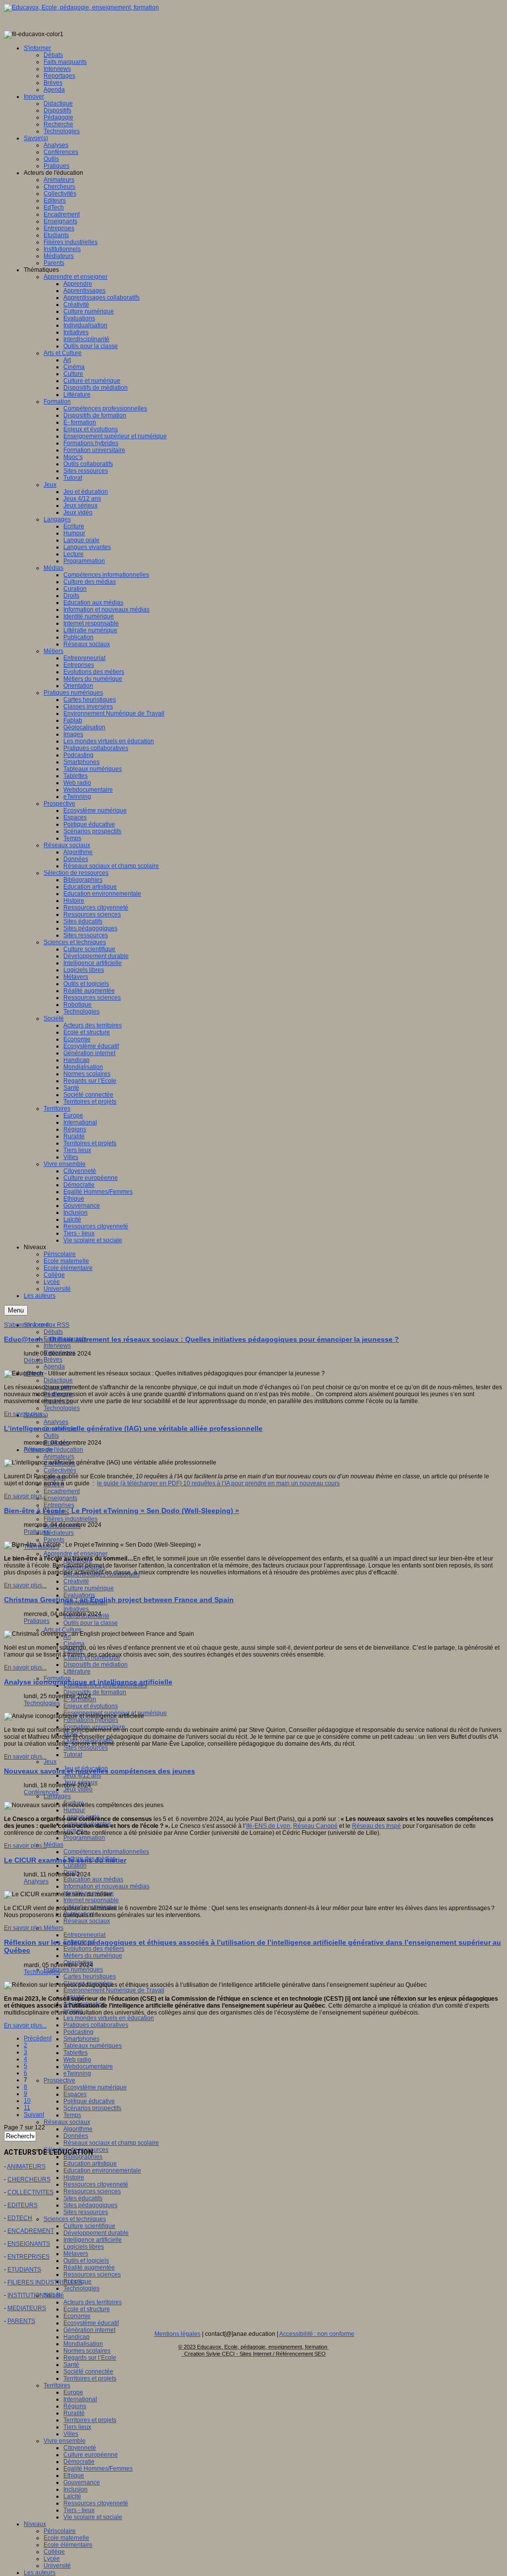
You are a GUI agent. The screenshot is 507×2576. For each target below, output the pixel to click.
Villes (71, 2434)
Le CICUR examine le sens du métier (65, 1860)
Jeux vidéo (78, 1789)
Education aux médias (93, 1879)
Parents (54, 1540)
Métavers (76, 2254)
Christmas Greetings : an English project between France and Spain (119, 1600)
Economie (77, 2316)
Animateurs (59, 1457)
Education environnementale (102, 2171)
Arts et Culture (63, 1630)
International (80, 2399)
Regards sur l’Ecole (90, 2358)
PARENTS (21, 2321)
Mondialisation (83, 2344)
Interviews (57, 1346)
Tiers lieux (77, 2427)
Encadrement (62, 1491)
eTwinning (77, 2073)
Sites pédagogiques (90, 2205)
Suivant (34, 2115)
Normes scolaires (87, 2351)
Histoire (74, 2177)
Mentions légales (177, 2334)
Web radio (77, 2060)
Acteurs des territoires (93, 2302)
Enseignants (60, 1498)
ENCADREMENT (31, 2231)
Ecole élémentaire (68, 2545)
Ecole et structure (87, 2309)
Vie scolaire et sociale (93, 2517)
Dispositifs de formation (95, 1692)
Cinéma (74, 1644)
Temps (72, 2115)
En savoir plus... (25, 1414)
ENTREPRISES (28, 2257)
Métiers (53, 1928)
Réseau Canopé (315, 1826)
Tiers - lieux (79, 2510)
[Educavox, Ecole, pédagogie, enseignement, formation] (81, 7)
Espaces (75, 2094)
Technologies (62, 1408)
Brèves (53, 1360)
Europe (73, 2392)
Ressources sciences (92, 2191)
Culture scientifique (89, 2226)
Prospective (59, 2080)
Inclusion (76, 2489)
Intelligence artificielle (93, 2240)
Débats (53, 1332)
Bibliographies (83, 2157)
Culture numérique (89, 1588)
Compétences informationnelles (106, 1852)
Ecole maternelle (66, 2538)
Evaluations (79, 1595)
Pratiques (37, 1532)
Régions (75, 2406)
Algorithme (78, 2129)
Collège (54, 2552)
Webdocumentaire (88, 2067)
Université (57, 2566)
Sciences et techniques (75, 2219)
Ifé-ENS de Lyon (268, 1826)
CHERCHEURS (29, 2179)
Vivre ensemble (65, 2441)
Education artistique (90, 2164)
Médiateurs (59, 1533)
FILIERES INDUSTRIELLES (45, 2282)
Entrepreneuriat (84, 1935)
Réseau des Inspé (377, 1826)
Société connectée (88, 2372)
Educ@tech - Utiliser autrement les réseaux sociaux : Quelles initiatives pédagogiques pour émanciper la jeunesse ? (202, 1339)
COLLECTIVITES (30, 2192)
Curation (75, 1866)
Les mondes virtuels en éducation (109, 2018)
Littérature (77, 1671)
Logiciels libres (84, 2247)
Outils (51, 1436)
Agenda (54, 1366)
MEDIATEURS (27, 2308)
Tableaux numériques (93, 2046)
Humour (74, 1810)
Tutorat (73, 1755)
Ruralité (74, 2413)
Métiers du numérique (93, 1956)
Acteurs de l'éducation (53, 1450)
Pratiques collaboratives (96, 2025)
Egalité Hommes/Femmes (98, 2469)
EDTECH (20, 2218)
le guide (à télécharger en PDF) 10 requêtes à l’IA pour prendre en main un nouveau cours (218, 1483)
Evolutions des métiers (94, 1949)
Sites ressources (86, 1748)
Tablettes (76, 2053)
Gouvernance (82, 2482)
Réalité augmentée (89, 2268)
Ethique (74, 2475)
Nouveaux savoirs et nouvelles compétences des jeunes (100, 1771)
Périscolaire (60, 2531)
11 (27, 2108)
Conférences (41, 1792)
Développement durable (96, 2233)
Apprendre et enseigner (76, 1554)
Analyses (56, 1422)
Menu (16, 1310)
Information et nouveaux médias (106, 1886)
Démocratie (79, 2462)
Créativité (76, 1581)
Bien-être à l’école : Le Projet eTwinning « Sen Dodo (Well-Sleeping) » (122, 1511)
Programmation (84, 1838)
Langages (57, 1796)
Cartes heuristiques (90, 1976)
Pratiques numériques (73, 1970)
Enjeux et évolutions (91, 1706)
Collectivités (60, 1470)
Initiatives (76, 1609)
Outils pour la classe (91, 1623)
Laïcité (72, 2496)
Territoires (57, 2385)
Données (76, 2136)
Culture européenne (91, 2455)
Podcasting (78, 2032)
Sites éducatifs (83, 2198)
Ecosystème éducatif (91, 2323)
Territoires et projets (90, 2378)
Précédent (38, 2038)
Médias (53, 1845)
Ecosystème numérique (95, 2087)
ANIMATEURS (26, 2167)
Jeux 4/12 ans (82, 1775)
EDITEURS (23, 2205)
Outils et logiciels (86, 2261)
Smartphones (81, 2039)
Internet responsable (91, 1900)
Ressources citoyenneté (96, 2184)
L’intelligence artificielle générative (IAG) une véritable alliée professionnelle (133, 1428)
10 (27, 2101)
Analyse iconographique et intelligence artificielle (88, 1682)
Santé (71, 2365)
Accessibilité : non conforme (317, 2334)
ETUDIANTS (24, 2270)
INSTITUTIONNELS (34, 2295)
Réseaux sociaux (87, 1921)
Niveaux (35, 2524)
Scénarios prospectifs (92, 2108)
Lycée (52, 2559)
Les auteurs (40, 2573)
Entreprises (59, 1505)
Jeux (50, 1762)
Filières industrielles (71, 1519)
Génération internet (89, 2330)
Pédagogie (39, 1450)
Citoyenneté (80, 2448)
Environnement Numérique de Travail (114, 1990)
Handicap (76, 2337)
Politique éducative (89, 2101)
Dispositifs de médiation (96, 1665)
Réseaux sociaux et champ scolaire (111, 2143)
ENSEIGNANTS (29, 2244)
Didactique (58, 1380)
